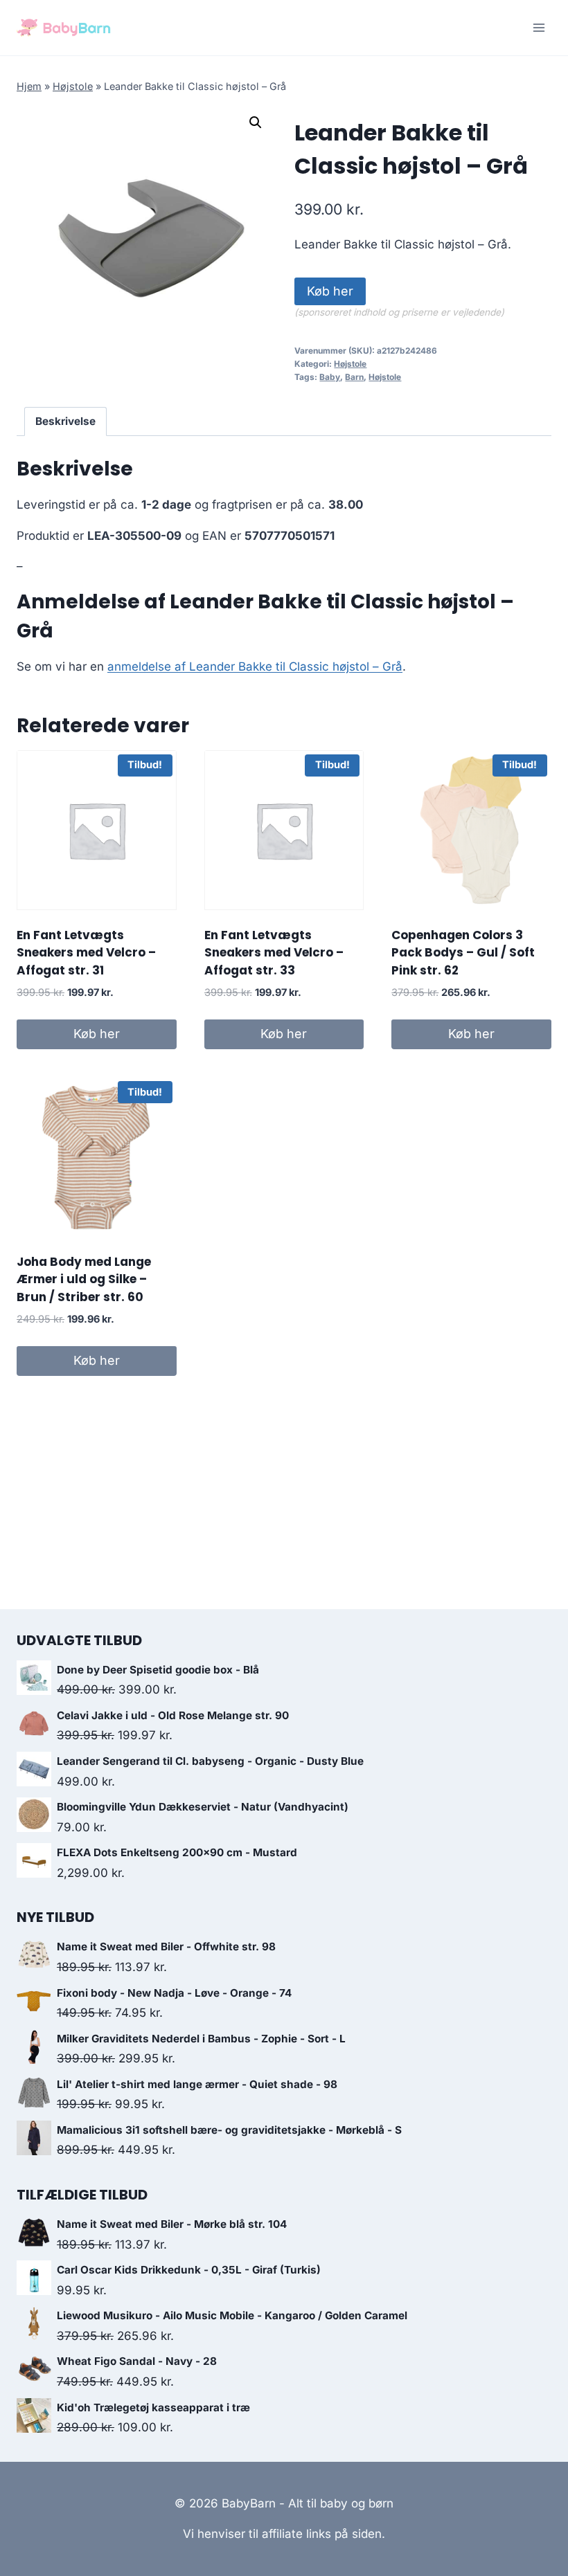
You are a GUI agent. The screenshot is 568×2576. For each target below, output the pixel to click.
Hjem (29, 86)
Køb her (330, 291)
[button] (256, 123)
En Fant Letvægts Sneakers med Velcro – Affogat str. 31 (86, 953)
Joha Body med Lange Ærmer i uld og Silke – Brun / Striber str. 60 (84, 1279)
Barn (354, 377)
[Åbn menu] (539, 27)
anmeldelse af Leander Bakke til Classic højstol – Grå (255, 666)
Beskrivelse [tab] (65, 421)
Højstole (73, 86)
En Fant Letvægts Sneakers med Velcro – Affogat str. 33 (274, 953)
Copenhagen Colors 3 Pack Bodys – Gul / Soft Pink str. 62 (463, 953)
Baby (330, 377)
